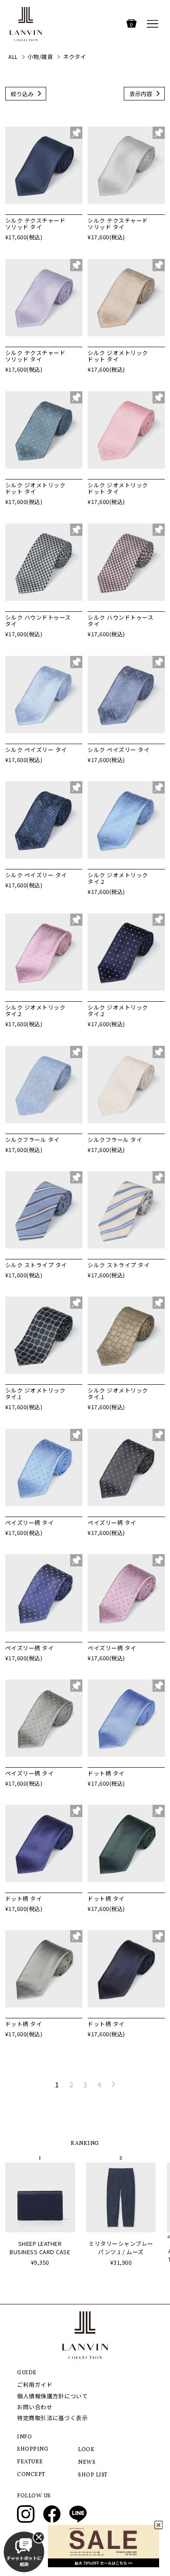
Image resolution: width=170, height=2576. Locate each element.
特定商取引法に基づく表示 (52, 2418)
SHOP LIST (93, 2475)
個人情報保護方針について (52, 2396)
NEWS (87, 2462)
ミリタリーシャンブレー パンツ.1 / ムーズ (121, 2248)
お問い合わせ (35, 2407)
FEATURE (30, 2462)
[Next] (113, 2084)
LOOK (86, 2450)
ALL (13, 57)
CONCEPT (31, 2475)
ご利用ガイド (35, 2385)
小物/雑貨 (41, 57)
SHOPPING (33, 2449)
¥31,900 (121, 2262)
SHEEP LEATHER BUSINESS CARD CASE (40, 2248)
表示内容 (141, 94)
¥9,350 (40, 2262)
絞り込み (22, 94)
